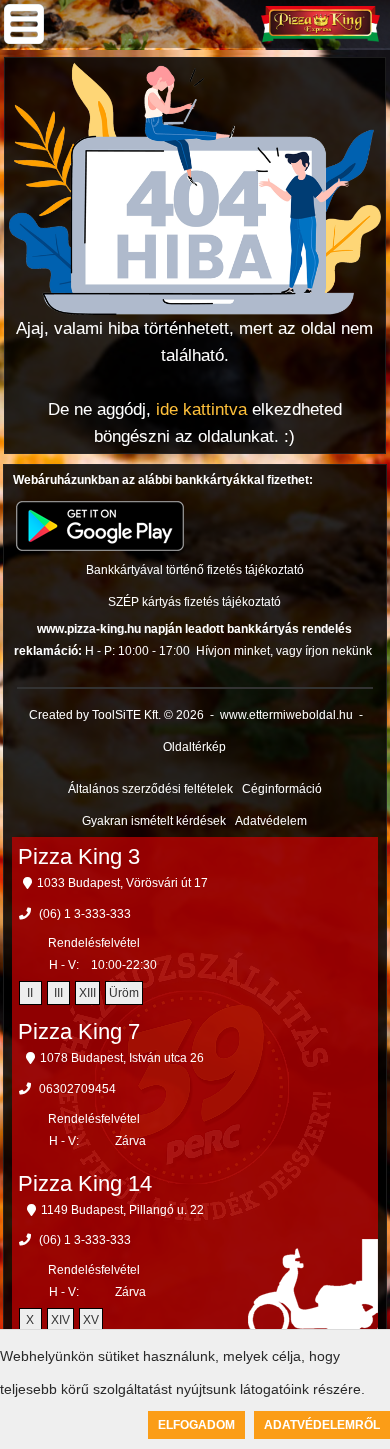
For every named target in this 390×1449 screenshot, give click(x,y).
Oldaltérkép (194, 747)
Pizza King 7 (79, 1031)
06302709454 (77, 1089)
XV (91, 1320)
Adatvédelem (271, 821)
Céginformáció (282, 789)
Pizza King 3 (79, 856)
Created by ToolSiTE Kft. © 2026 (116, 715)
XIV (60, 1320)
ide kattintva (201, 409)
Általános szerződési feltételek (150, 789)
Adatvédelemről (322, 1425)
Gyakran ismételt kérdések (154, 821)
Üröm (124, 993)
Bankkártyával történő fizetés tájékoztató (195, 570)
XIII (87, 993)
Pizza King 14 (85, 1183)
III (58, 993)
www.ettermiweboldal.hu (286, 715)
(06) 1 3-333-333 (85, 914)
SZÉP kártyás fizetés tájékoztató (194, 602)
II (30, 993)
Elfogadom (196, 1425)
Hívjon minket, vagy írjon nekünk (284, 651)
